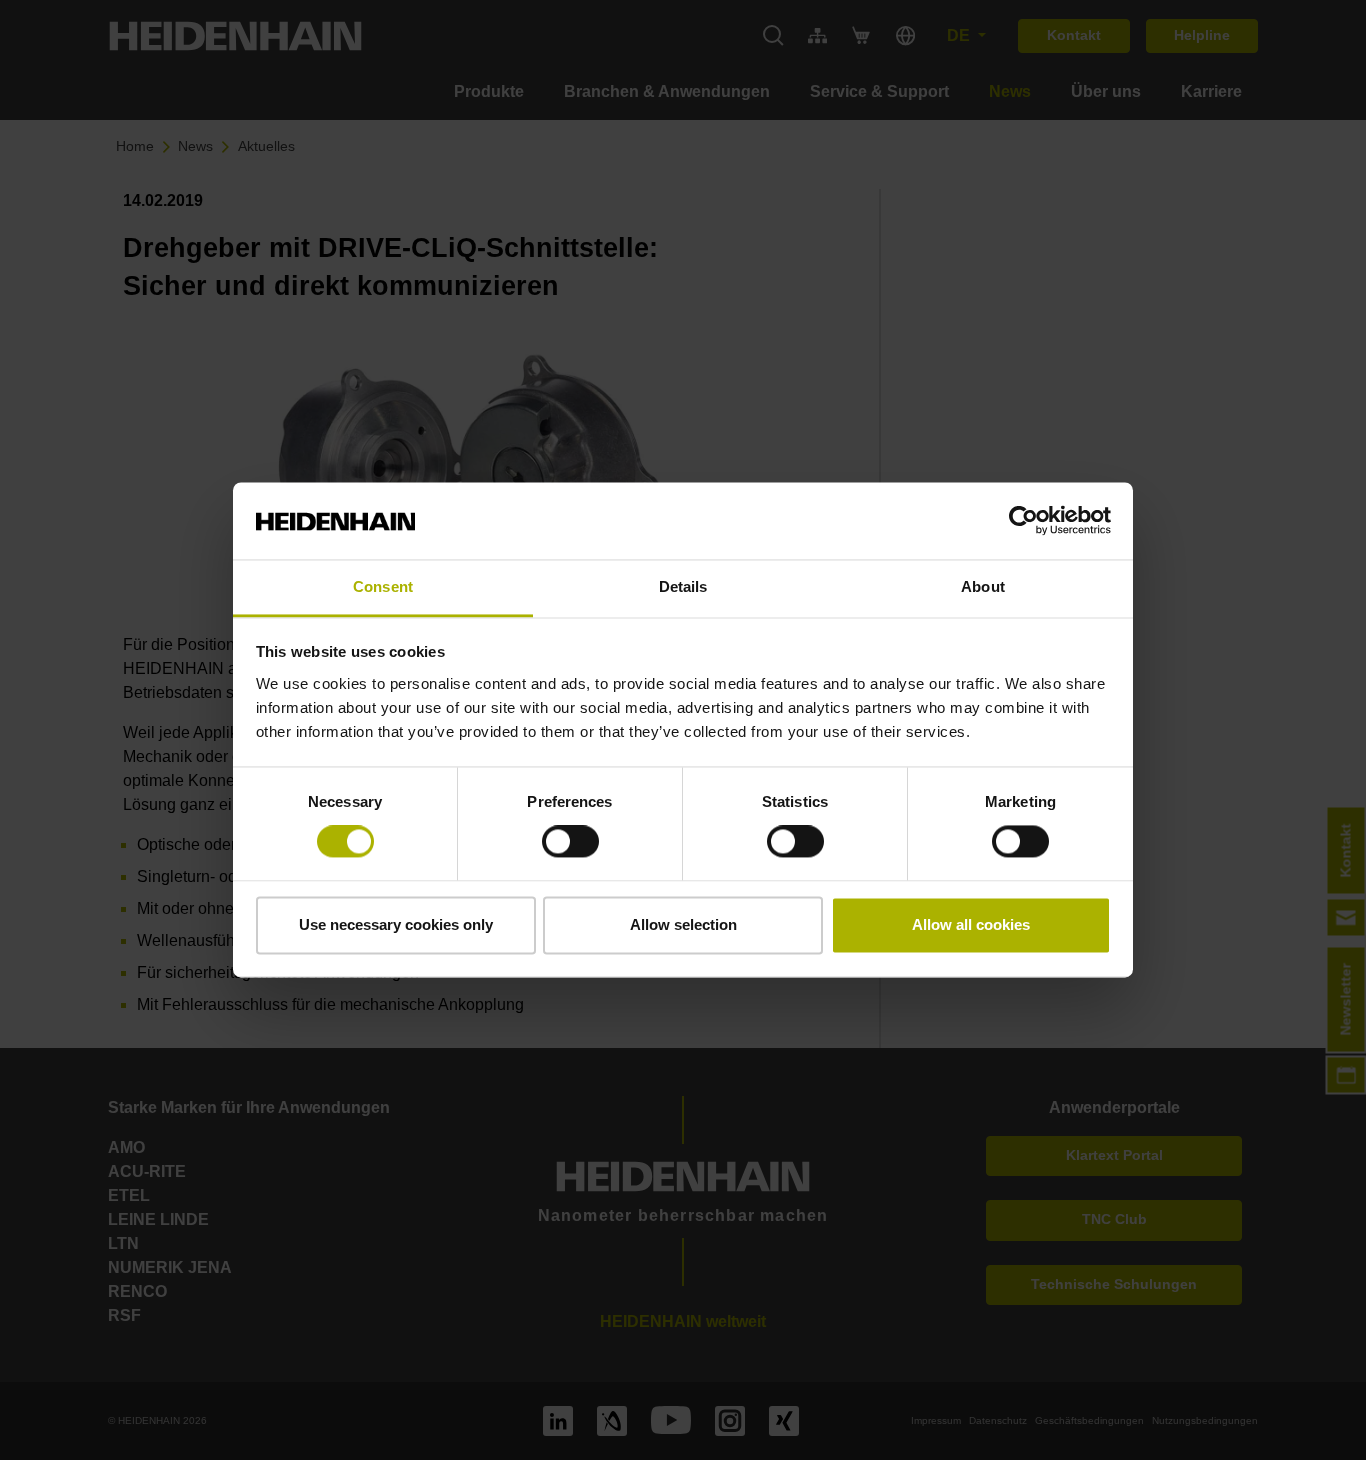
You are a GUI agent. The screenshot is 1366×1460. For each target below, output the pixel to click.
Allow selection (683, 924)
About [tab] (983, 586)
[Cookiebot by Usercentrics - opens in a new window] (1023, 521)
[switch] (570, 842)
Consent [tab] (383, 586)
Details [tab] (683, 586)
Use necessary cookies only (396, 924)
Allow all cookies (971, 924)
